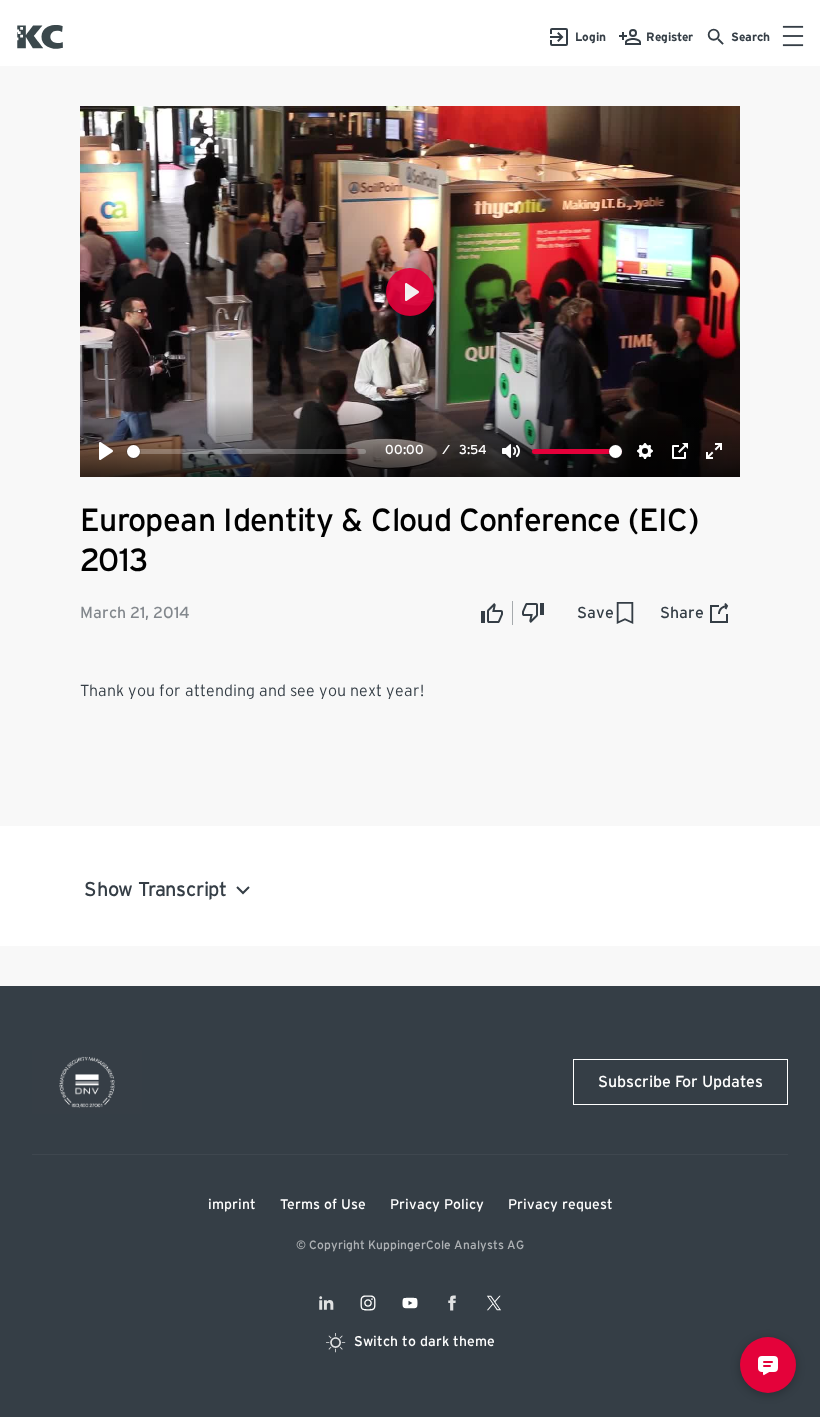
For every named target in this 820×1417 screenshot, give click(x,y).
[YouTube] (410, 1303)
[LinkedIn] (326, 1303)
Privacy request (560, 1205)
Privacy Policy (437, 1205)
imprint (232, 1205)
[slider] (246, 451)
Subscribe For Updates (680, 1082)
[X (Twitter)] (494, 1303)
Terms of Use (323, 1205)
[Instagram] (368, 1303)
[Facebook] (452, 1303)
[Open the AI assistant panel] (768, 1365)
